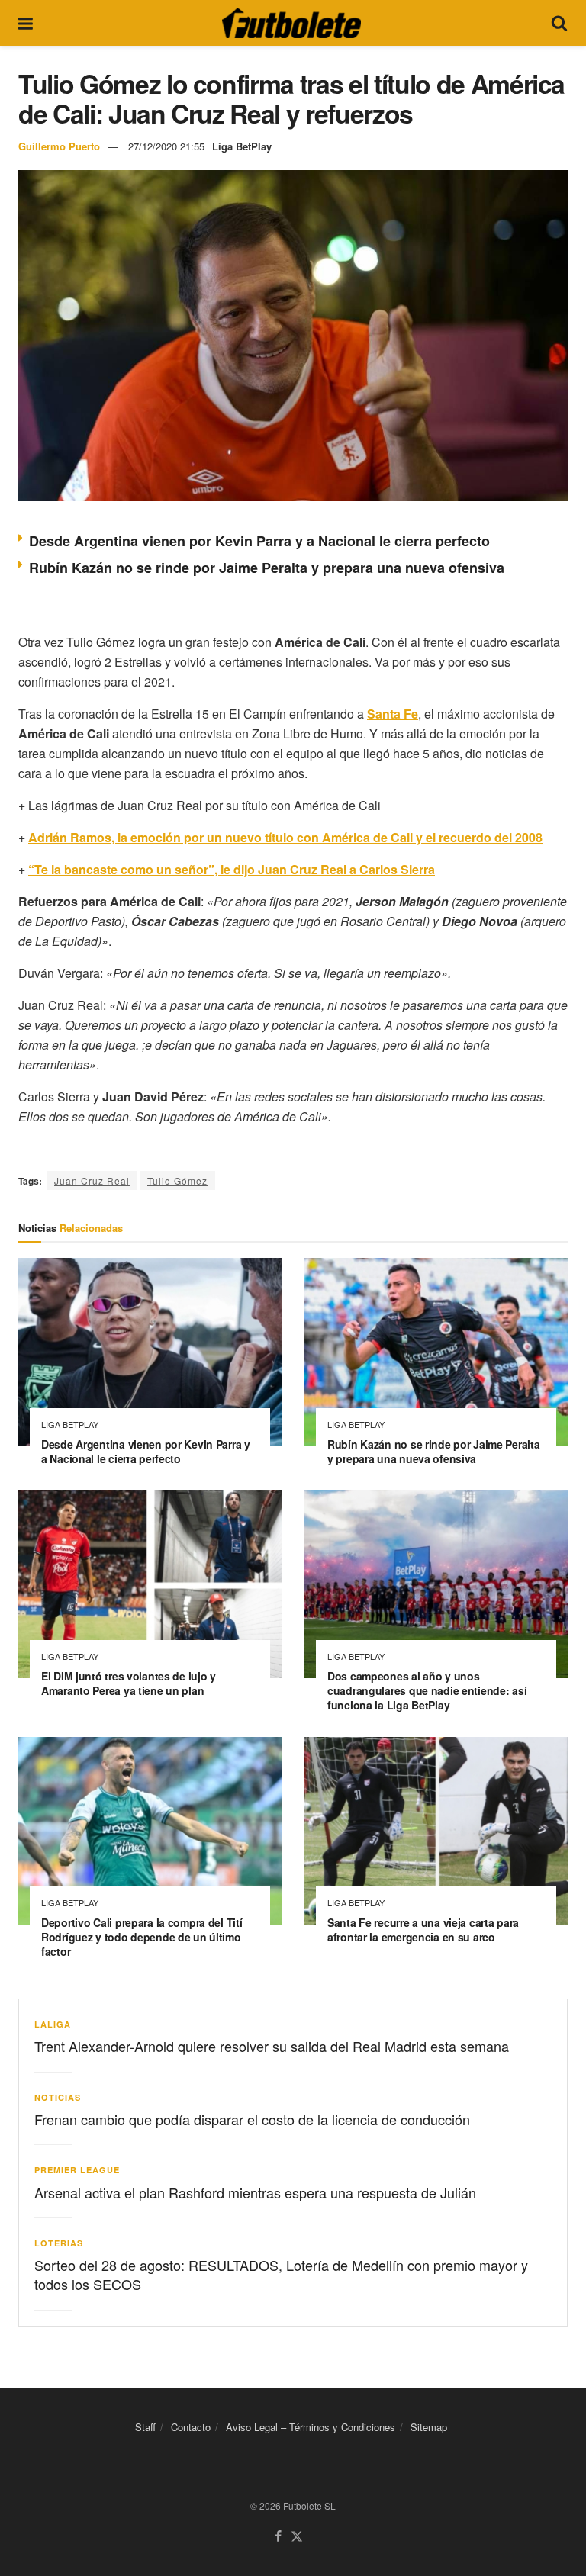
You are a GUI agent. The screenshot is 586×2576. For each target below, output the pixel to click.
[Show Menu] (26, 23)
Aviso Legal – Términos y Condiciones (311, 2427)
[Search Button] (559, 23)
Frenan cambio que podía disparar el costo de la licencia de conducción (252, 2119)
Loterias (59, 2243)
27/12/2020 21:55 (166, 146)
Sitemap (429, 2427)
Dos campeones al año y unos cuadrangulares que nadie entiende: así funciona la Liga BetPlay (427, 1690)
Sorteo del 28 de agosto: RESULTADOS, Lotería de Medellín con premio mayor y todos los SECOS (281, 2274)
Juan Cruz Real (92, 1180)
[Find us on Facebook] (278, 2537)
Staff (145, 2427)
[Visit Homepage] (291, 23)
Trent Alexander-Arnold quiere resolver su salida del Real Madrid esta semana (272, 2046)
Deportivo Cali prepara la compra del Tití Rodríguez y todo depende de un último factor (142, 1937)
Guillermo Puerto (59, 146)
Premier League (77, 2170)
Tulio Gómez (177, 1180)
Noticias (58, 2097)
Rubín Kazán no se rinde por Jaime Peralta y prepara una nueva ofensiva (267, 568)
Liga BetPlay (242, 146)
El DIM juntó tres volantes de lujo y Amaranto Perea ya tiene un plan (129, 1683)
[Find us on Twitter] (297, 2537)
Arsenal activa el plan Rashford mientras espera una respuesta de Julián (255, 2192)
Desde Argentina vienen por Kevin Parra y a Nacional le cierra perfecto (259, 541)
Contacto (191, 2427)
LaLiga (53, 2024)
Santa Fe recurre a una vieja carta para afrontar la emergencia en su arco (423, 1930)
